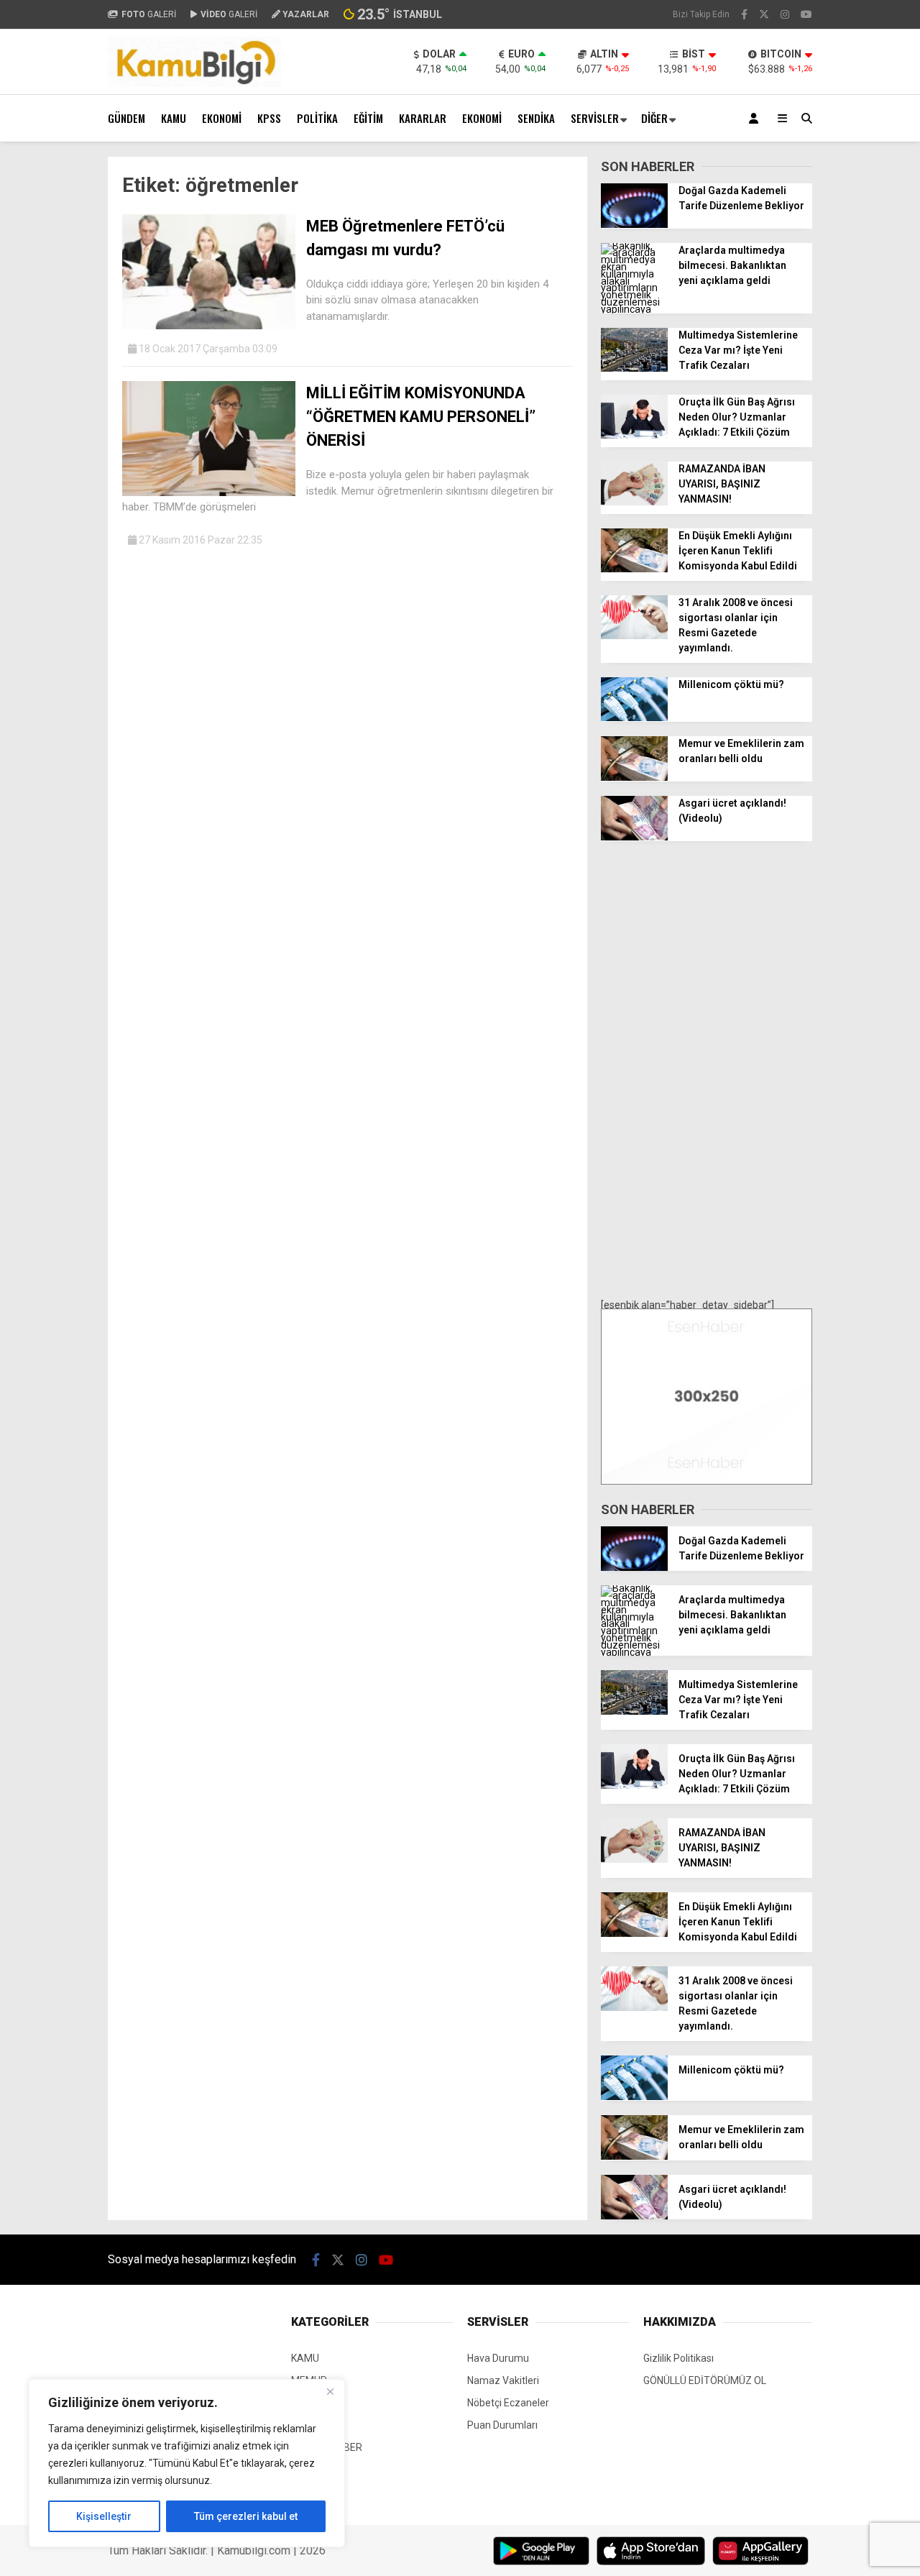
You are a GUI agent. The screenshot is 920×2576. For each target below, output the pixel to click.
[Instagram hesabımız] (785, 14)
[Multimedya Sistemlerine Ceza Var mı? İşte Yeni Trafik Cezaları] (634, 368)
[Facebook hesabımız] (744, 14)
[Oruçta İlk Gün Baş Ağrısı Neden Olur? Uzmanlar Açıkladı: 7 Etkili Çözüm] (634, 435)
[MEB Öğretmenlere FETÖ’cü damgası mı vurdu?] (209, 326)
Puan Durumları (502, 2425)
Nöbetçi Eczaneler (508, 2403)
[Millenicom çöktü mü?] (634, 718)
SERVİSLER (595, 118)
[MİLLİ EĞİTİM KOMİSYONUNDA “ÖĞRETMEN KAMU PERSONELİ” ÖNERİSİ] (209, 492)
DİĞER (654, 118)
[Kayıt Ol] (756, 118)
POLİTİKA (317, 118)
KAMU (174, 118)
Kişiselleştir (104, 2516)
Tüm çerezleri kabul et (246, 2516)
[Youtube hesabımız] (806, 14)
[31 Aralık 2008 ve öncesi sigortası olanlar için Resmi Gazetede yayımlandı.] (634, 636)
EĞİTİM (368, 118)
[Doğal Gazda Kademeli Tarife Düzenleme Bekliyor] (634, 224)
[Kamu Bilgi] (194, 83)
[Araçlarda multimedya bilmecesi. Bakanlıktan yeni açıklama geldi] (634, 309)
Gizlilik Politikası (678, 2358)
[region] (187, 2463)
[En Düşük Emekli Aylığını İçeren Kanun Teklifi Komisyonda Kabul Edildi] (634, 569)
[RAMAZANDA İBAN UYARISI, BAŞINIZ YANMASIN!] (634, 502)
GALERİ (149, 14)
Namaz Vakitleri (503, 2380)
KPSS (269, 118)
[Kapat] (330, 2391)
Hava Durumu (498, 2358)
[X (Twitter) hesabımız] (764, 14)
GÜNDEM (126, 118)
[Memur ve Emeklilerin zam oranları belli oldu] (634, 777)
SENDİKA (536, 118)
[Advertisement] (707, 1071)
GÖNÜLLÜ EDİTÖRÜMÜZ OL (705, 2380)
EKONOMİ (222, 118)
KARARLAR (423, 118)
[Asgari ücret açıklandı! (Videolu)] (634, 837)
